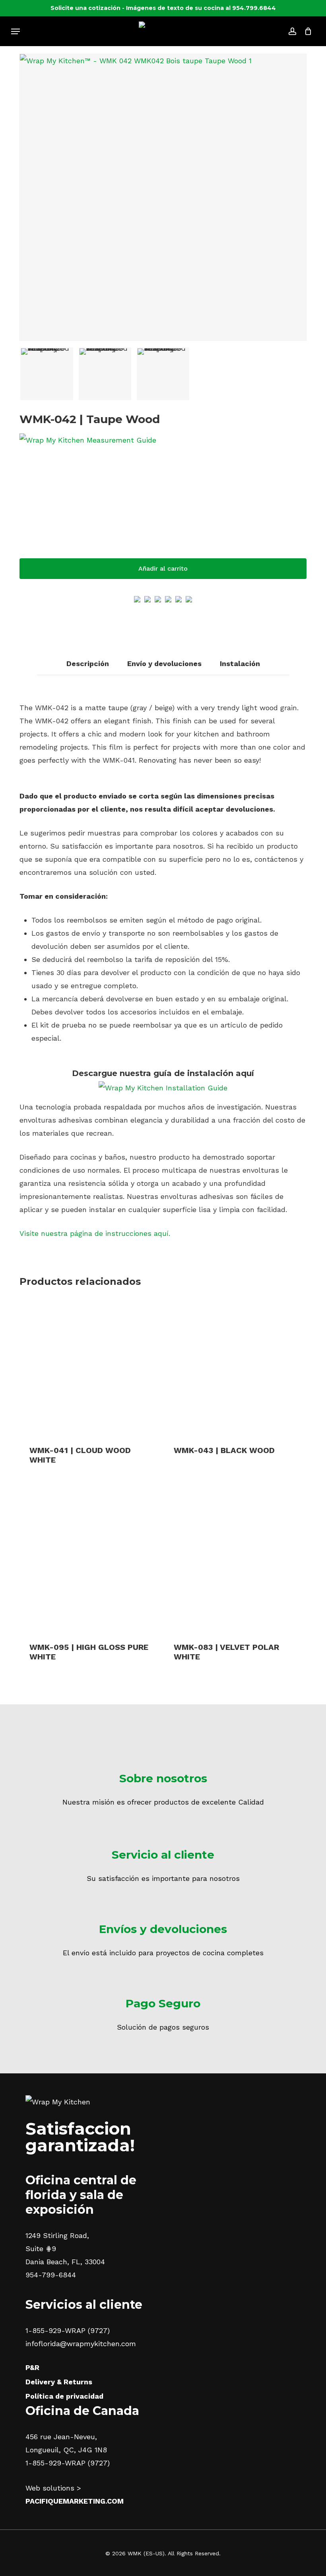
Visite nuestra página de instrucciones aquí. (95, 1233)
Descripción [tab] (88, 663)
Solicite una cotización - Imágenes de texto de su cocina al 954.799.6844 (163, 8)
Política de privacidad (64, 2396)
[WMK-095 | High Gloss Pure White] (90, 1562)
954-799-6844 (51, 2275)
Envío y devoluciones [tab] (164, 663)
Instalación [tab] (240, 663)
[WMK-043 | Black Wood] (234, 1366)
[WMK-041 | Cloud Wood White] (90, 1366)
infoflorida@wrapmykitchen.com (81, 2344)
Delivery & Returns (59, 2382)
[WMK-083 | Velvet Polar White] (234, 1562)
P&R (32, 2367)
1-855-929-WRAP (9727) (68, 2330)
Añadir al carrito (163, 568)
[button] (16, 31)
